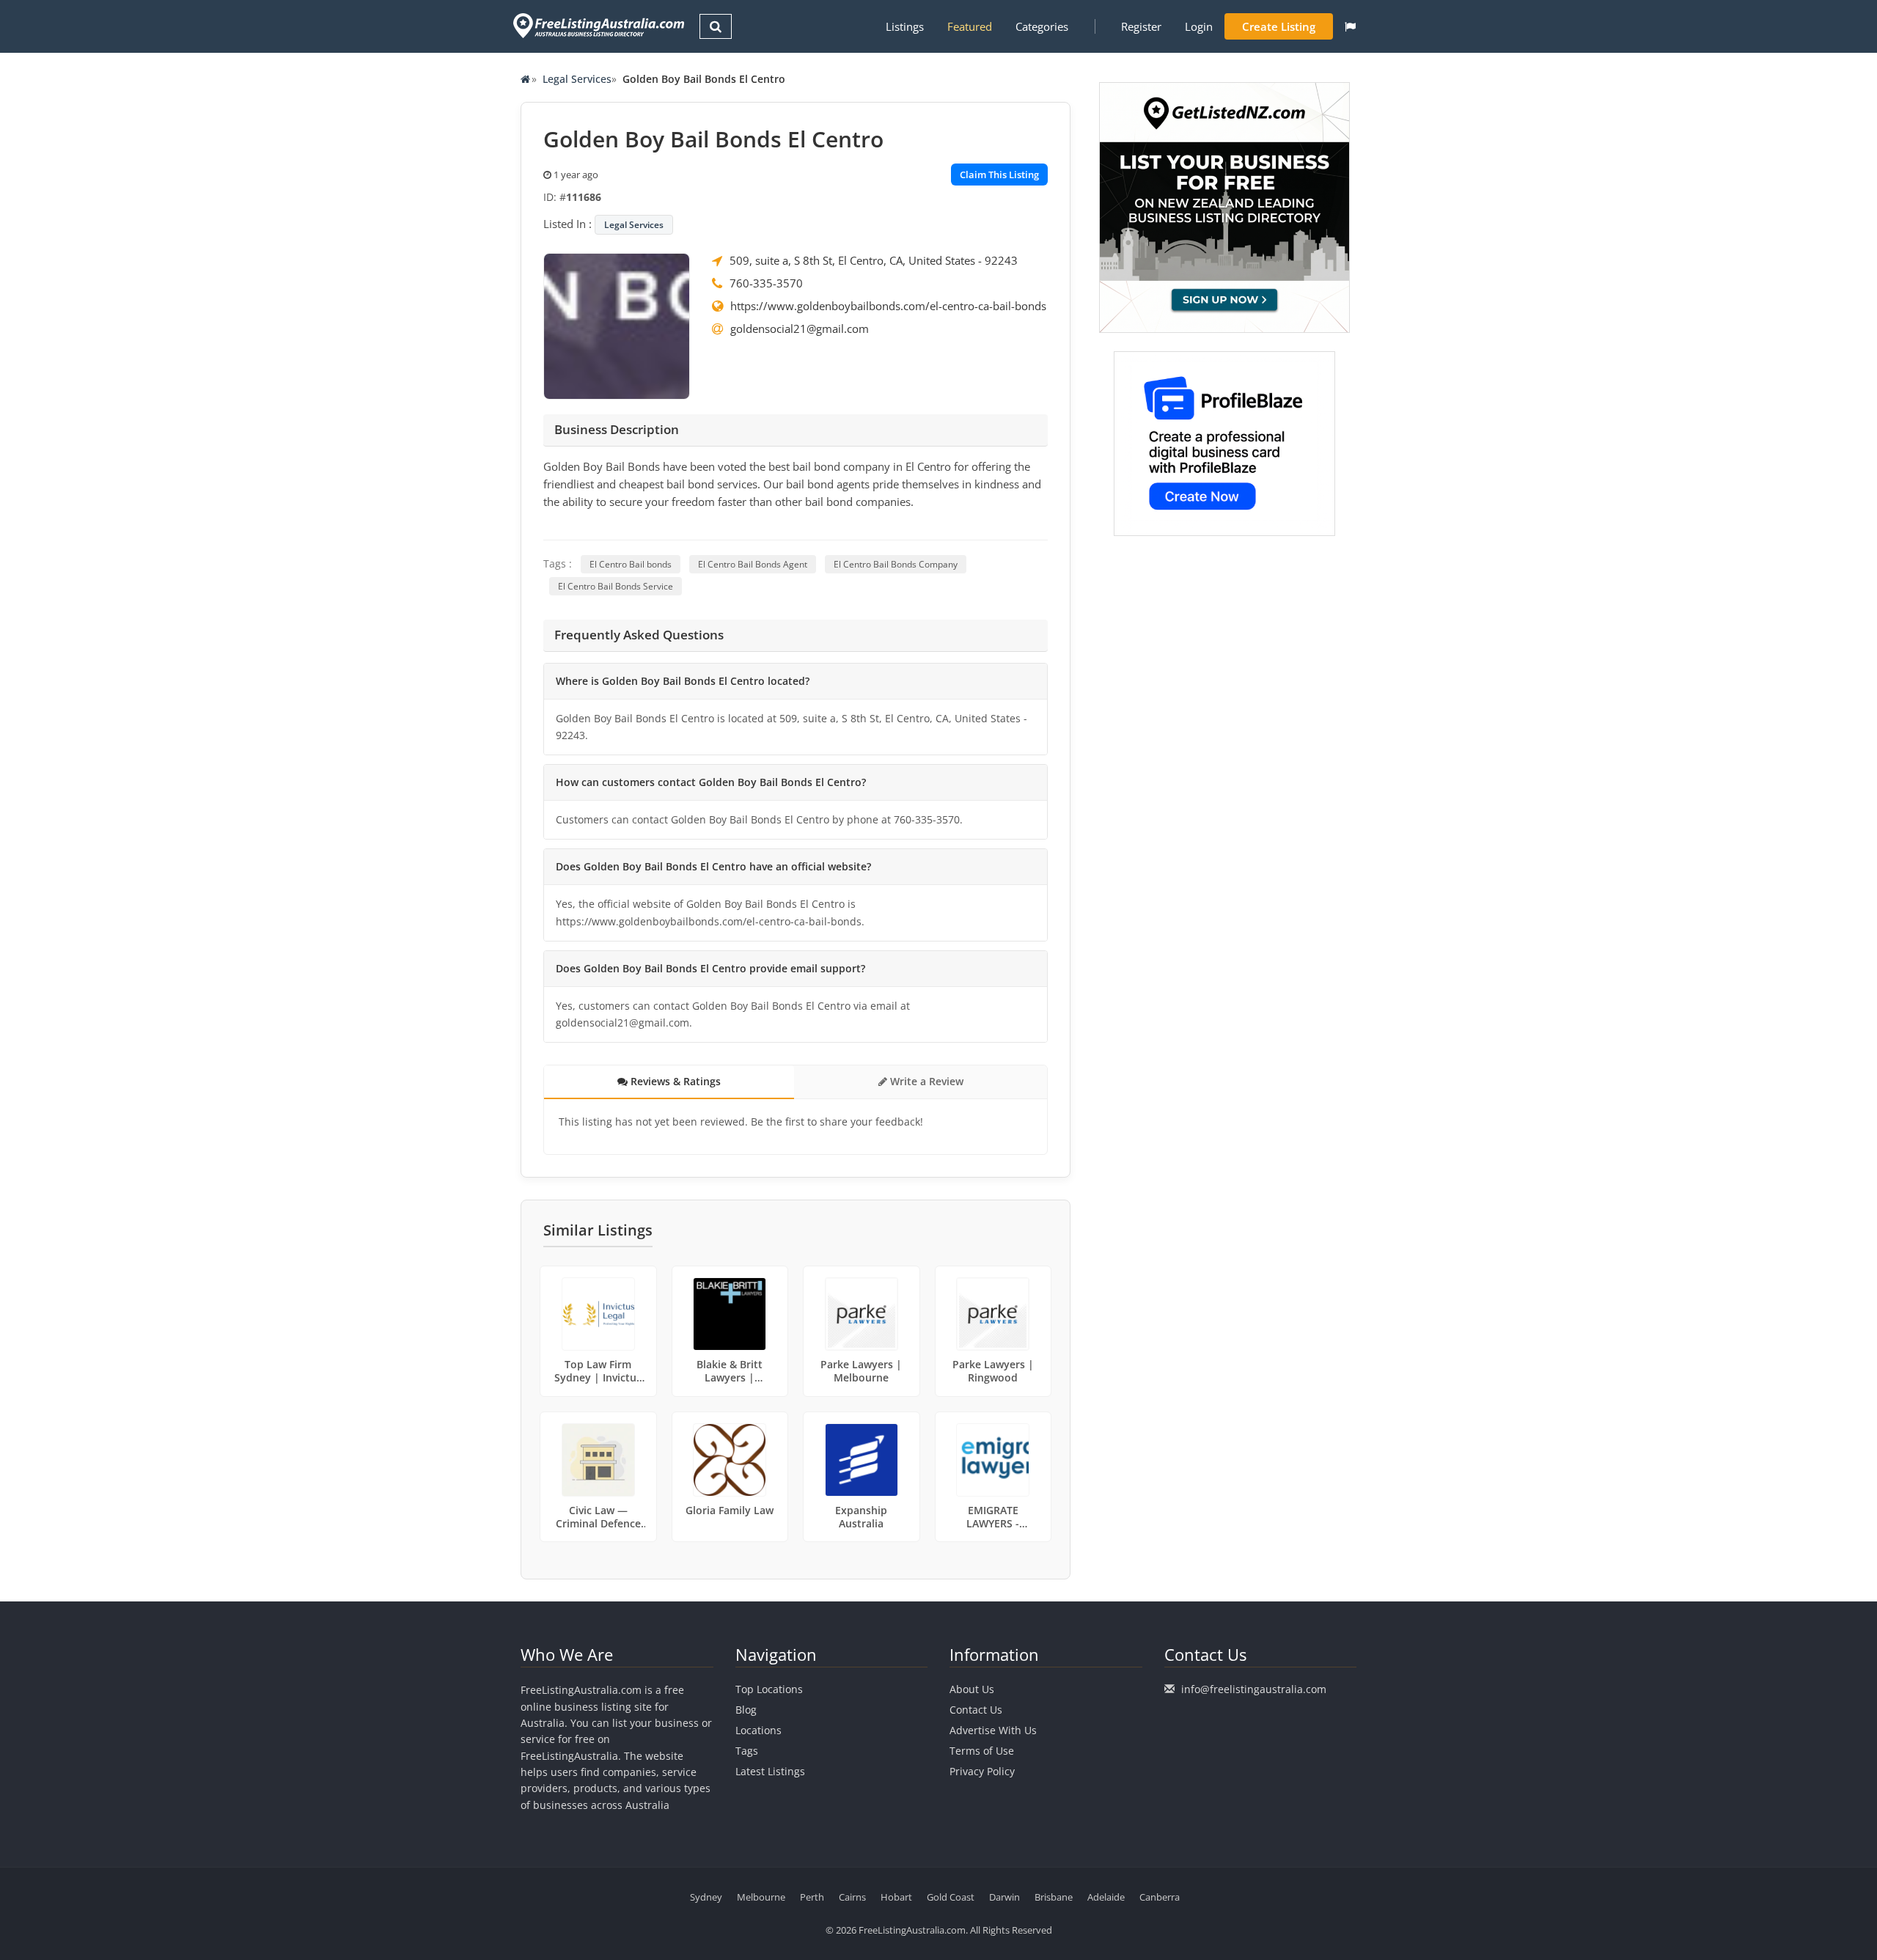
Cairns (852, 1897)
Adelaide (1106, 1897)
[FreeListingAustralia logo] (597, 25)
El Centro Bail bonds (631, 564)
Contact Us (976, 1710)
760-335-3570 (766, 283)
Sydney (706, 1897)
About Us (972, 1689)
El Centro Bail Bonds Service (616, 586)
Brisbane (1054, 1897)
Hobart (896, 1897)
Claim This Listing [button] (999, 175)
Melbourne (761, 1897)
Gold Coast (951, 1897)
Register (1141, 26)
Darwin (1004, 1897)
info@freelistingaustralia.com (1254, 1689)
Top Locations (769, 1689)
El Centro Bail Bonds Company (896, 564)
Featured (970, 26)
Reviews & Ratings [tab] (674, 1081)
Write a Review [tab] (925, 1081)
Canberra (1160, 1897)
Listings (905, 26)
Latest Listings (770, 1771)
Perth (812, 1897)
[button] (1350, 26)
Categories (1042, 26)
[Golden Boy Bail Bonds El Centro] (617, 325)
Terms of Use (982, 1751)
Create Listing (1279, 26)
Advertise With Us (993, 1730)
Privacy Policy (982, 1771)
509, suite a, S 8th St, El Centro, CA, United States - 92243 (874, 260)
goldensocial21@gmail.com (800, 328)
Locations (758, 1730)
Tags (747, 1751)
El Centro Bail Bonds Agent (753, 564)
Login (1199, 26)
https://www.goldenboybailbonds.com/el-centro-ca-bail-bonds (888, 306)
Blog (746, 1710)
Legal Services (577, 79)
